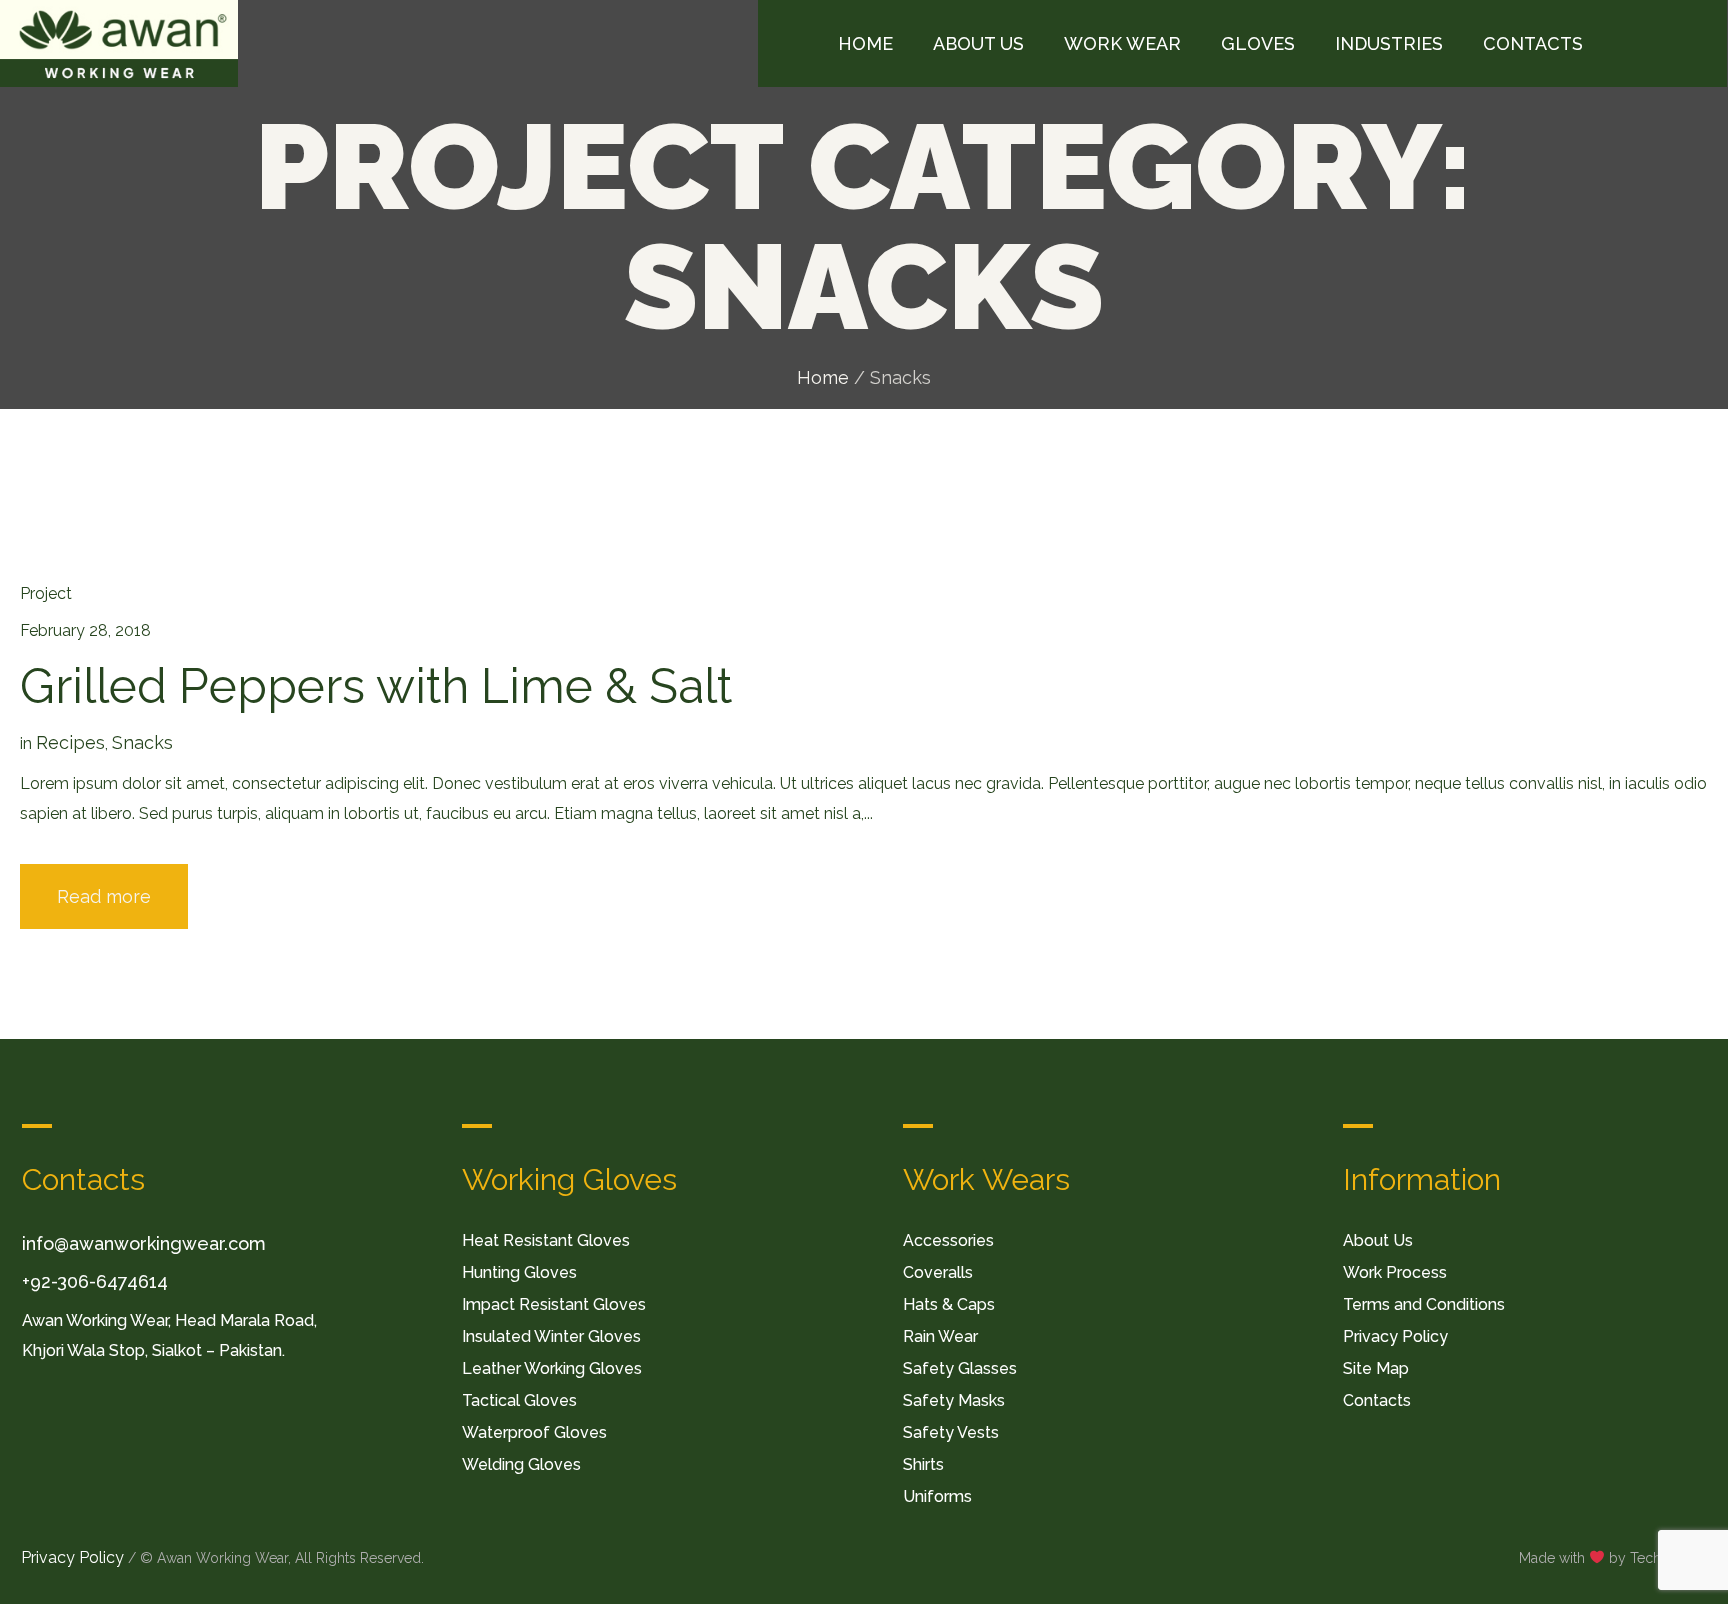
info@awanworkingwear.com (144, 1243)
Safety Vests (951, 1432)
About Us (1378, 1240)
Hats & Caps (949, 1304)
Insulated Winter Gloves (551, 1336)
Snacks (142, 742)
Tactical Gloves (519, 1400)
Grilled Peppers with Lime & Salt (376, 686)
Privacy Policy (1395, 1336)
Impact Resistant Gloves (554, 1304)
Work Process (1395, 1272)
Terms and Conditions (1424, 1304)
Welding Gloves (521, 1464)
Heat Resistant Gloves (546, 1240)
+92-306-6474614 (95, 1281)
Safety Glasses (960, 1368)
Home (823, 377)
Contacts (1377, 1400)
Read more (104, 896)
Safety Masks (954, 1400)
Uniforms (937, 1496)
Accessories (948, 1240)
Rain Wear (940, 1336)
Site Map (1376, 1368)
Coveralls (938, 1272)
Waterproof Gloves (534, 1432)
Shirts (923, 1464)
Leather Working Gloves (552, 1368)
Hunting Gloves (519, 1272)
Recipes (70, 742)
